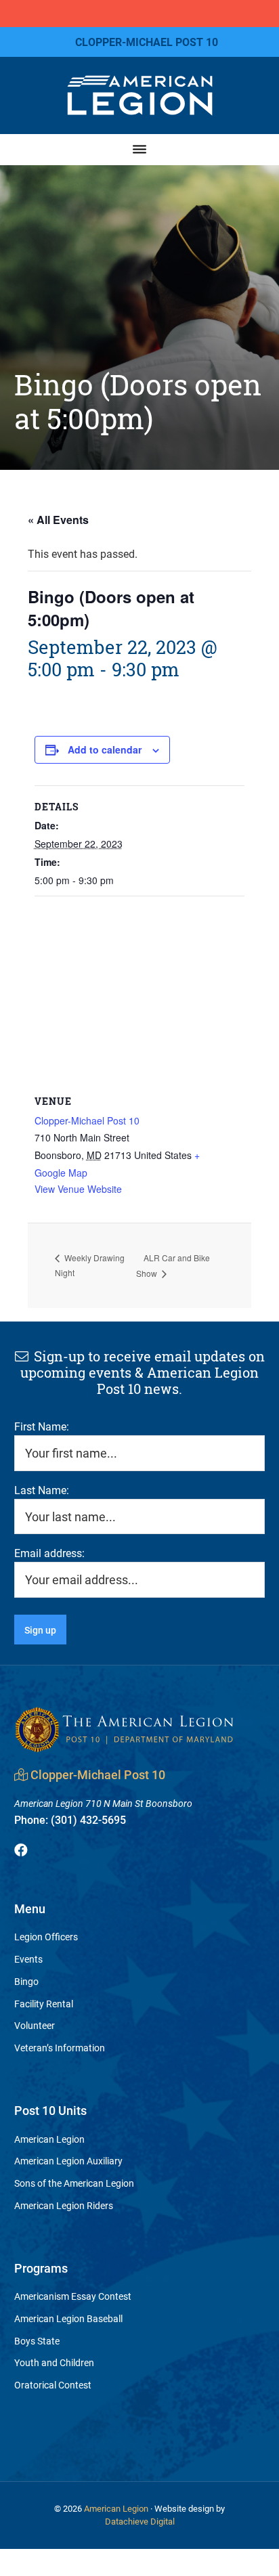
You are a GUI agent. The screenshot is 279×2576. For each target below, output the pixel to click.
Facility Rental (44, 2004)
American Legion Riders (64, 2205)
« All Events (58, 520)
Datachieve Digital (140, 2521)
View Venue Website (78, 1189)
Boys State (37, 2341)
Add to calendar (105, 749)
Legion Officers (46, 1937)
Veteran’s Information (60, 2048)
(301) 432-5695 (70, 1819)
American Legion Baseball (68, 2318)
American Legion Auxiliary (68, 2161)
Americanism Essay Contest (73, 2296)
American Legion (49, 2139)
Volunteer (35, 2025)
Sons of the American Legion (74, 2183)
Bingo (26, 1981)
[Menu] (139, 149)
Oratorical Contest (53, 2385)
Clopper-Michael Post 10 (87, 1120)
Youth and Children (54, 2362)
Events (28, 1959)
